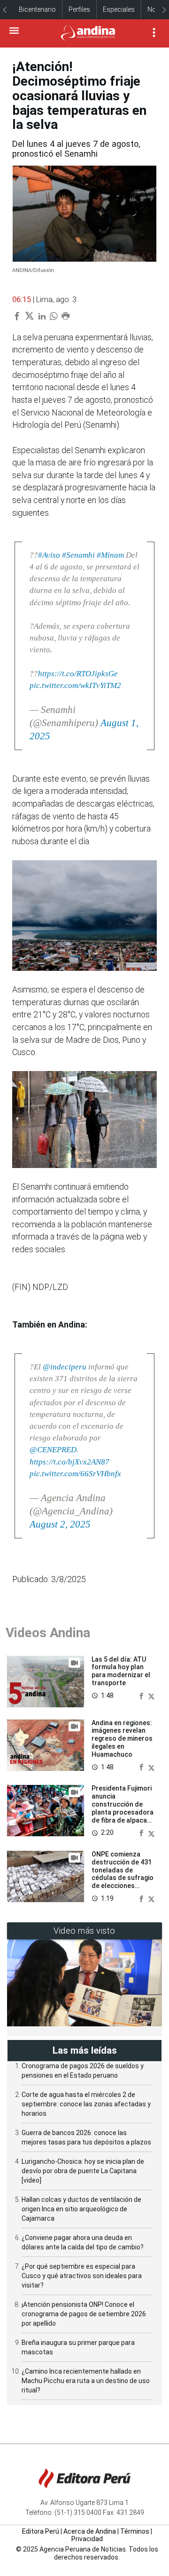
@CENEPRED (53, 1450)
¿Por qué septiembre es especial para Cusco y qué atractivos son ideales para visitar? (82, 2276)
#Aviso (49, 555)
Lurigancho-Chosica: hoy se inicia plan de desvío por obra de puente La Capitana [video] (83, 2171)
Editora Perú (41, 2531)
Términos (135, 2531)
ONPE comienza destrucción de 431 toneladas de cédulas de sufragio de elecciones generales (123, 1874)
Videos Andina (48, 1633)
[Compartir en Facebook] (142, 1696)
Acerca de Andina (90, 2531)
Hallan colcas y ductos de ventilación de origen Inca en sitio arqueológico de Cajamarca (81, 2209)
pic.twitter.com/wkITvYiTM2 (75, 685)
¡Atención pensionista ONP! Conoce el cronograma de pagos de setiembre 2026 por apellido (84, 2314)
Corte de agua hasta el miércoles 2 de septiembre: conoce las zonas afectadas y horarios (86, 2104)
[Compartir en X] (151, 1696)
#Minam (110, 555)
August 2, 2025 (60, 1524)
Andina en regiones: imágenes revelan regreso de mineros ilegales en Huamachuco (122, 1739)
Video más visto (84, 1931)
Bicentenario (37, 9)
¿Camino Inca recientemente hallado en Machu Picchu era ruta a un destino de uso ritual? (86, 2381)
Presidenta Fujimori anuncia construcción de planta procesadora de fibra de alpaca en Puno (123, 1808)
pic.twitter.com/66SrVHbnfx (75, 1474)
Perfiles (79, 9)
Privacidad (87, 2539)
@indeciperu (65, 1367)
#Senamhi (78, 555)
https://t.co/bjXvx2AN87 (69, 1462)
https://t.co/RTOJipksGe (78, 674)
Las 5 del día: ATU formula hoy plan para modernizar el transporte (121, 1671)
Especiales (119, 9)
